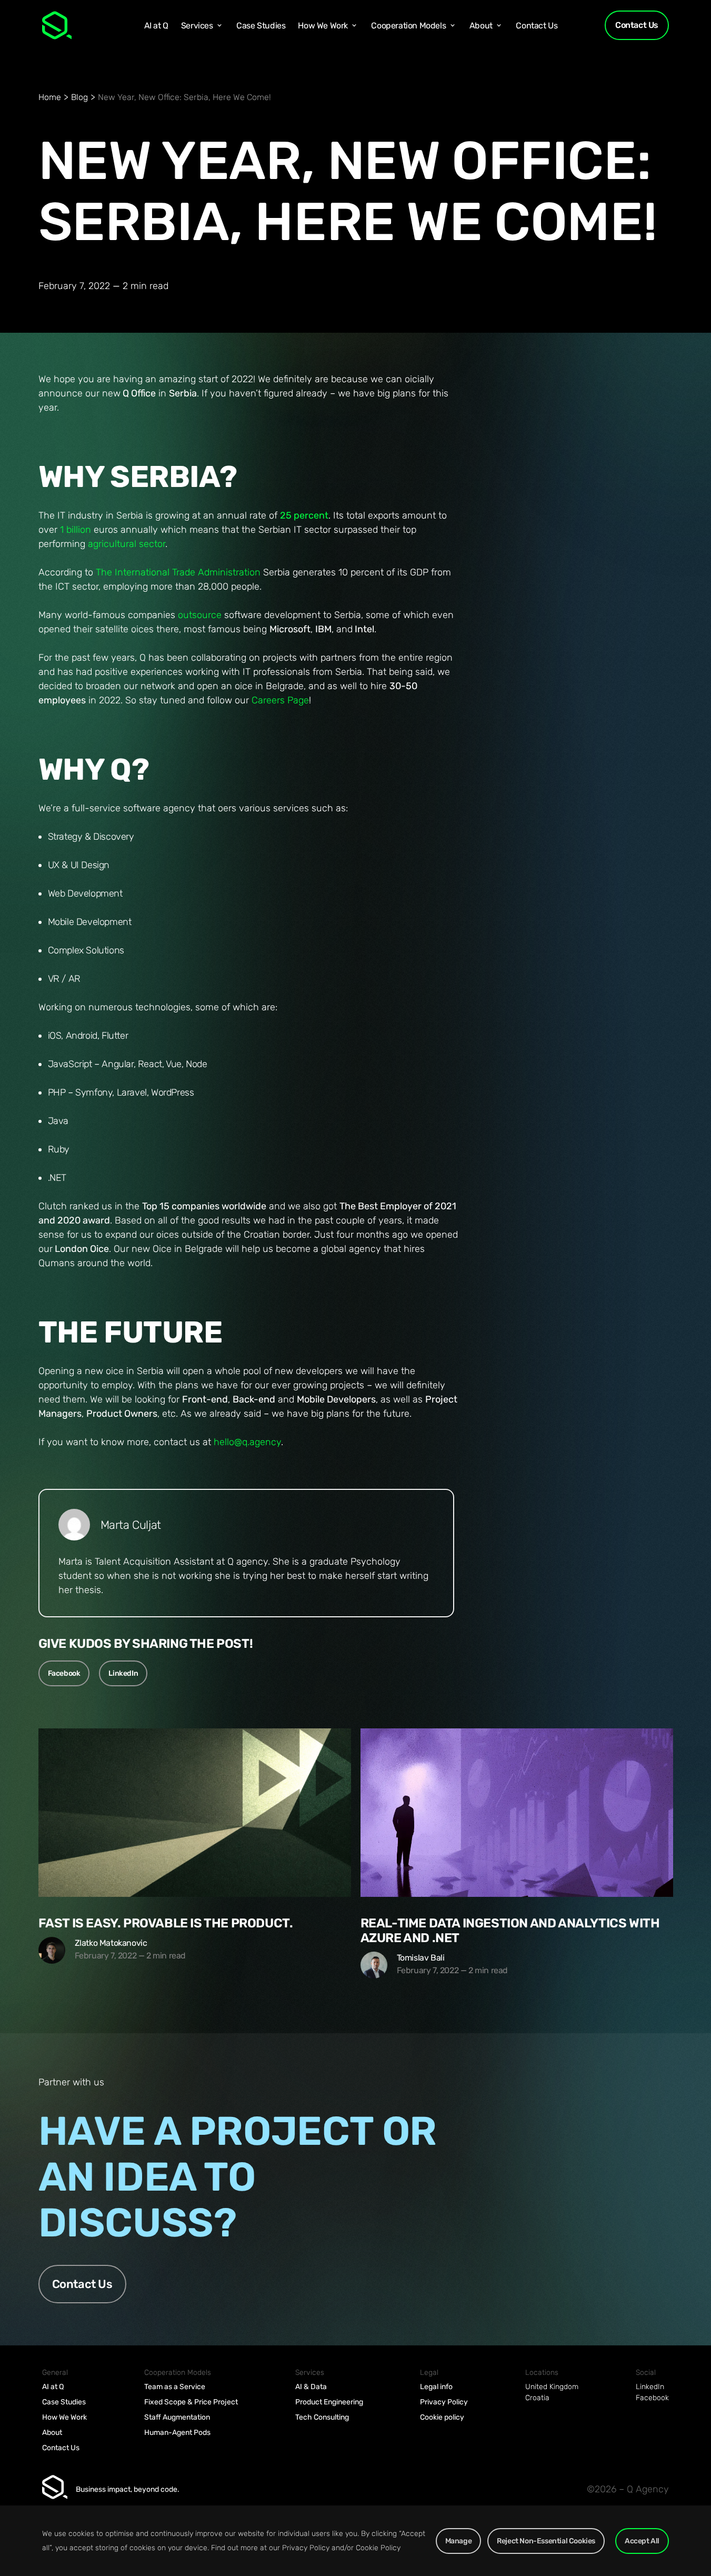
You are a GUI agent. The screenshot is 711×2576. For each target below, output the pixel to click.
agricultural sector (127, 544)
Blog (79, 97)
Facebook (64, 1673)
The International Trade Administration (178, 572)
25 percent (304, 515)
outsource (200, 615)
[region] (355, 2541)
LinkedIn (123, 1673)
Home (50, 97)
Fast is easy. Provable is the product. (166, 1923)
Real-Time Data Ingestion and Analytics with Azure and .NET (510, 1931)
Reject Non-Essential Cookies (546, 2541)
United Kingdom (552, 2387)
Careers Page (280, 700)
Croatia (537, 2398)
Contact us (82, 2284)
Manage (459, 2541)
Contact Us (637, 25)
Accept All (642, 2541)
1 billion (76, 530)
